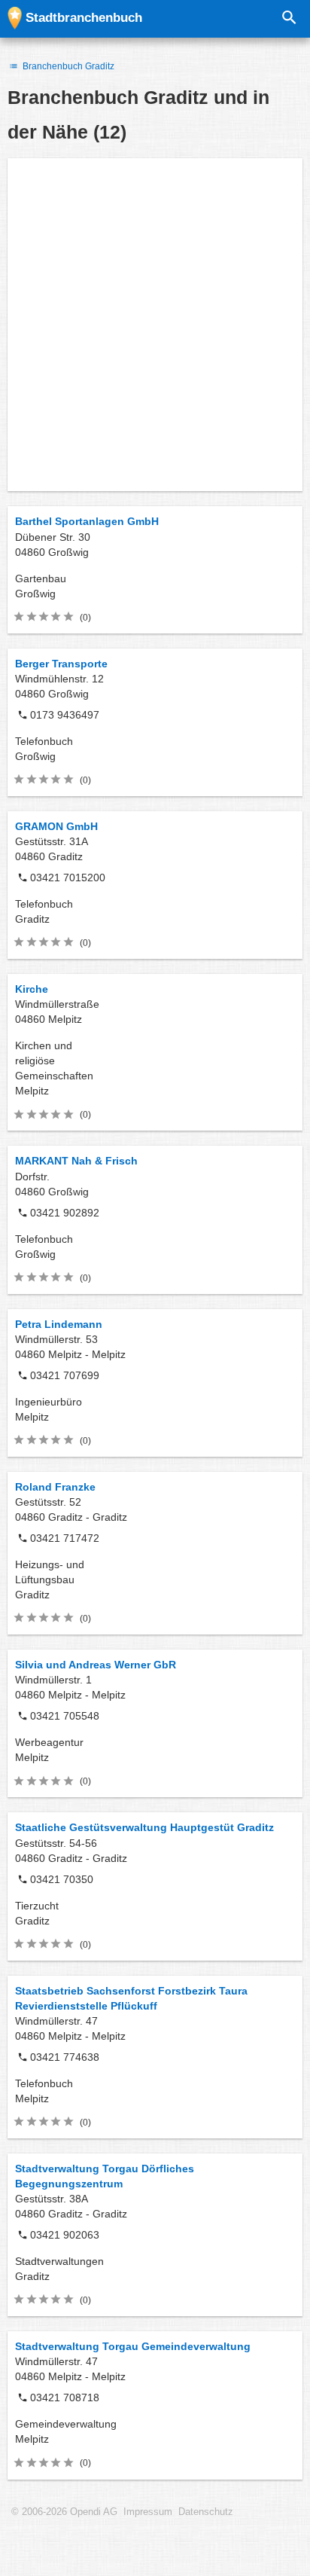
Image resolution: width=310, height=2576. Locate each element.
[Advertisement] (155, 325)
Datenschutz (206, 2512)
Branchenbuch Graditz (67, 66)
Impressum (148, 2512)
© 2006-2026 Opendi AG (64, 2512)
